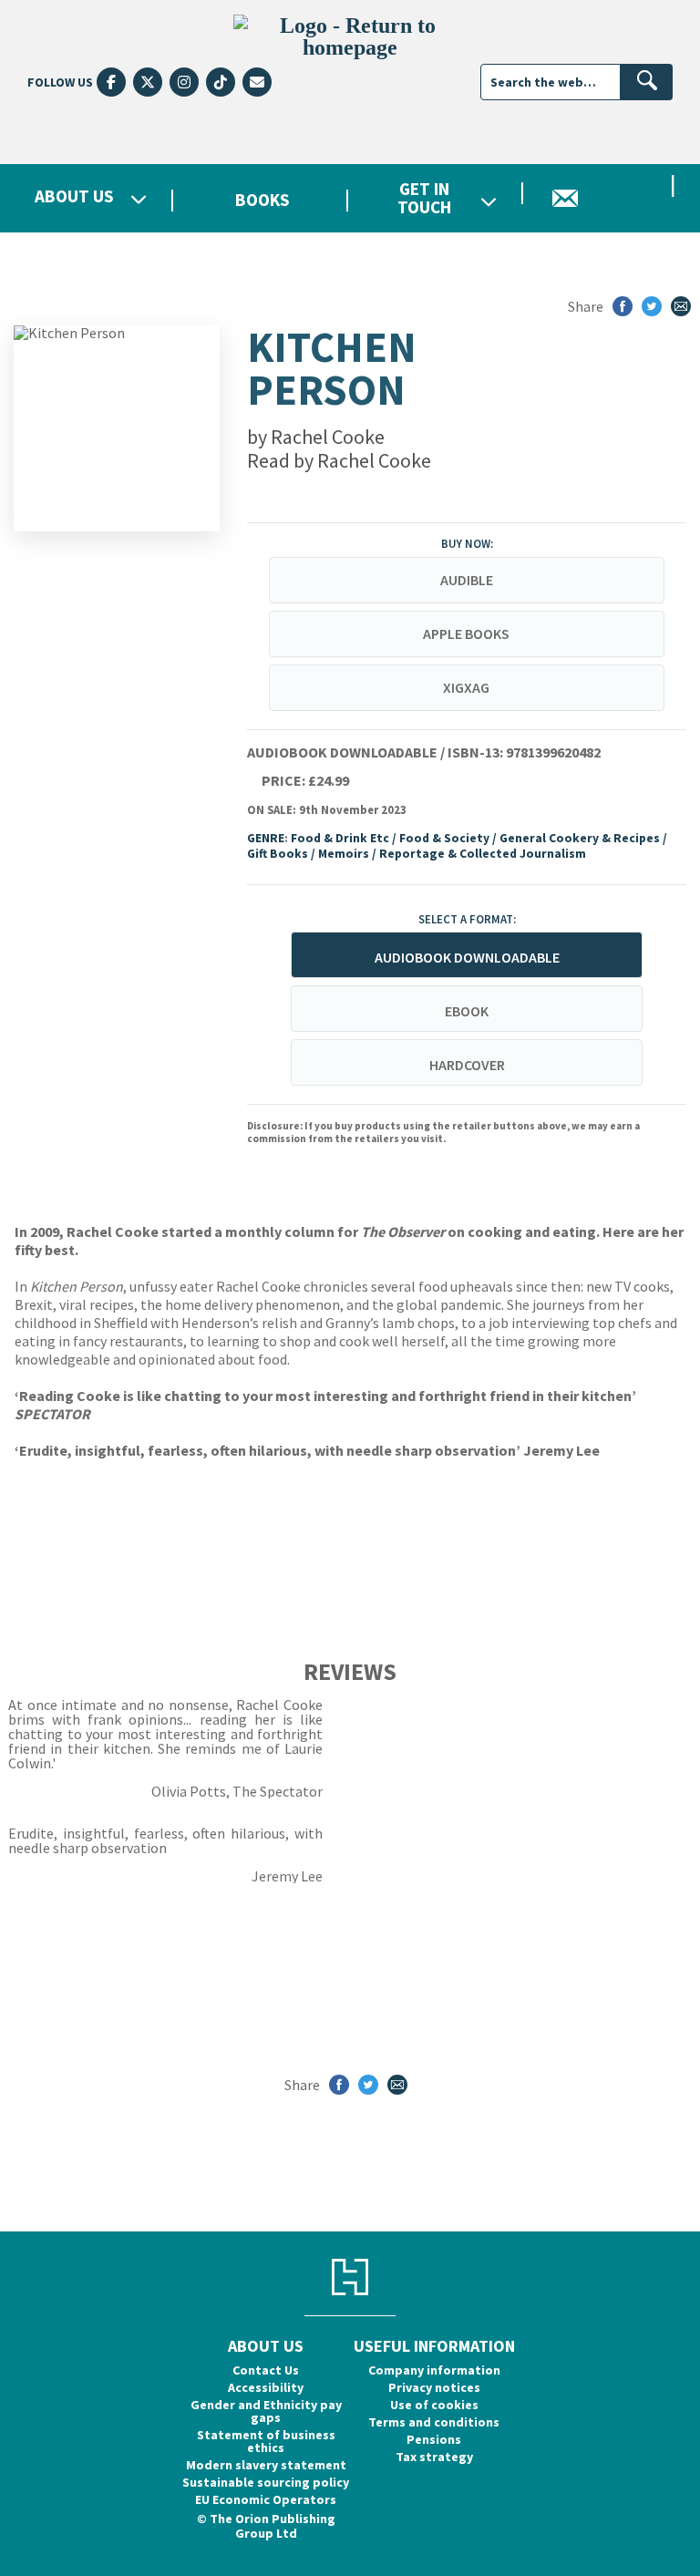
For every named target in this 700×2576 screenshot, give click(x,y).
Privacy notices (434, 2387)
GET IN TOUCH (424, 198)
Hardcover (467, 1065)
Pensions (434, 2439)
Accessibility (266, 2387)
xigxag (466, 687)
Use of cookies (434, 2405)
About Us (74, 197)
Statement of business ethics (266, 2441)
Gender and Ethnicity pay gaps (266, 2411)
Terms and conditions (434, 2422)
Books (262, 200)
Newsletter (612, 198)
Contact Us (266, 2370)
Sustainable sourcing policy (266, 2482)
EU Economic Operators (266, 2499)
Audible (467, 580)
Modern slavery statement (266, 2465)
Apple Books (466, 634)
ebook (467, 1011)
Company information (434, 2370)
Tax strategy (434, 2457)
